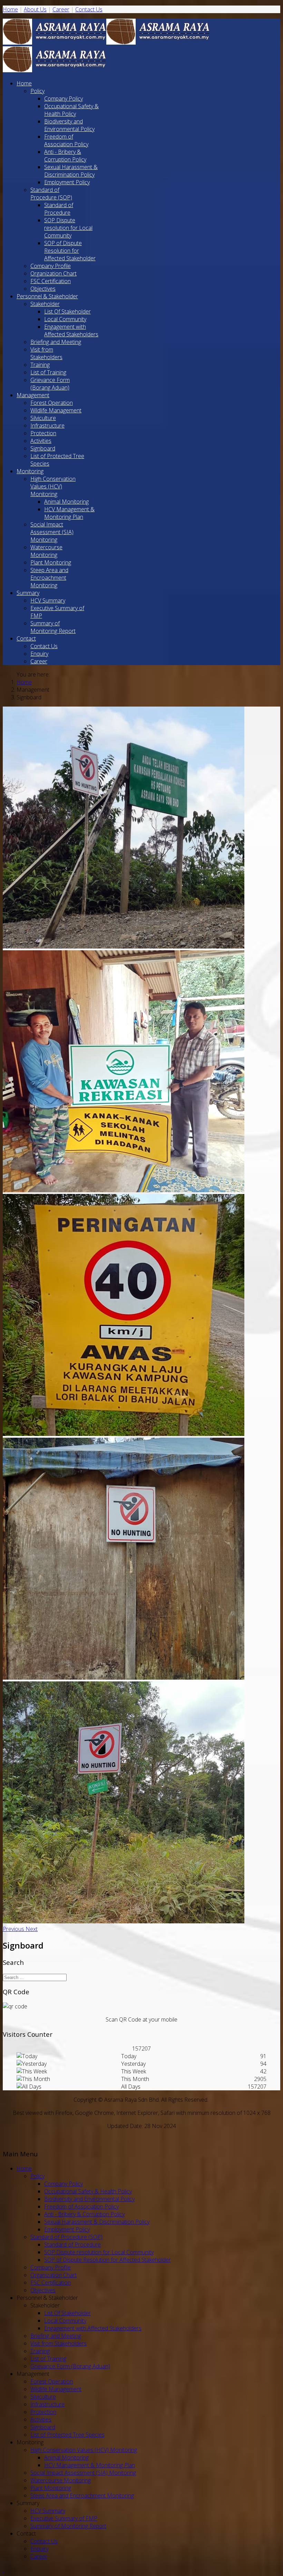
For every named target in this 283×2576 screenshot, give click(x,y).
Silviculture (43, 418)
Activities (41, 441)
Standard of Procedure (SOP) (51, 194)
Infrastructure (47, 426)
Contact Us (89, 9)
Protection (43, 433)
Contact (26, 638)
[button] (14, 1929)
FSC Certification (51, 281)
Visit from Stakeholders (46, 353)
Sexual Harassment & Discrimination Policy (71, 171)
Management (33, 395)
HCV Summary (48, 600)
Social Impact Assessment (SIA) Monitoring (52, 532)
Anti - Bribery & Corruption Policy (65, 156)
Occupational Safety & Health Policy (71, 110)
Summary (28, 593)
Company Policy (64, 99)
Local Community (65, 319)
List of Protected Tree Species (67, 2435)
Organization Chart (53, 273)
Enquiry (39, 654)
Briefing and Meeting (56, 342)
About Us (35, 9)
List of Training (48, 372)
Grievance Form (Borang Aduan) (50, 384)
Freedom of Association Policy (66, 140)
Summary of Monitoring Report (53, 627)
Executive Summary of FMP (64, 2518)
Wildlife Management (56, 410)
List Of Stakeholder (67, 311)
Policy (37, 91)
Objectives (43, 289)
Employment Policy (67, 182)
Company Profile (51, 266)
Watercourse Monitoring (46, 551)
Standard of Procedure (59, 209)
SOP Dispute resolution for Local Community (68, 228)
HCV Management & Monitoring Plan (69, 513)
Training (40, 365)
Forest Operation (52, 403)
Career (61, 9)
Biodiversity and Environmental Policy (69, 125)
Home (10, 9)
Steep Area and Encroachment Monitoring (49, 578)
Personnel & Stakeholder (47, 296)
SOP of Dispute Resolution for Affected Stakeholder (70, 251)
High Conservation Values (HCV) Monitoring (53, 486)
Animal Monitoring (66, 502)
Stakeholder (45, 304)
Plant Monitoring (51, 562)
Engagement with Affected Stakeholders (71, 330)
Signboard (43, 448)
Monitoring (30, 471)
